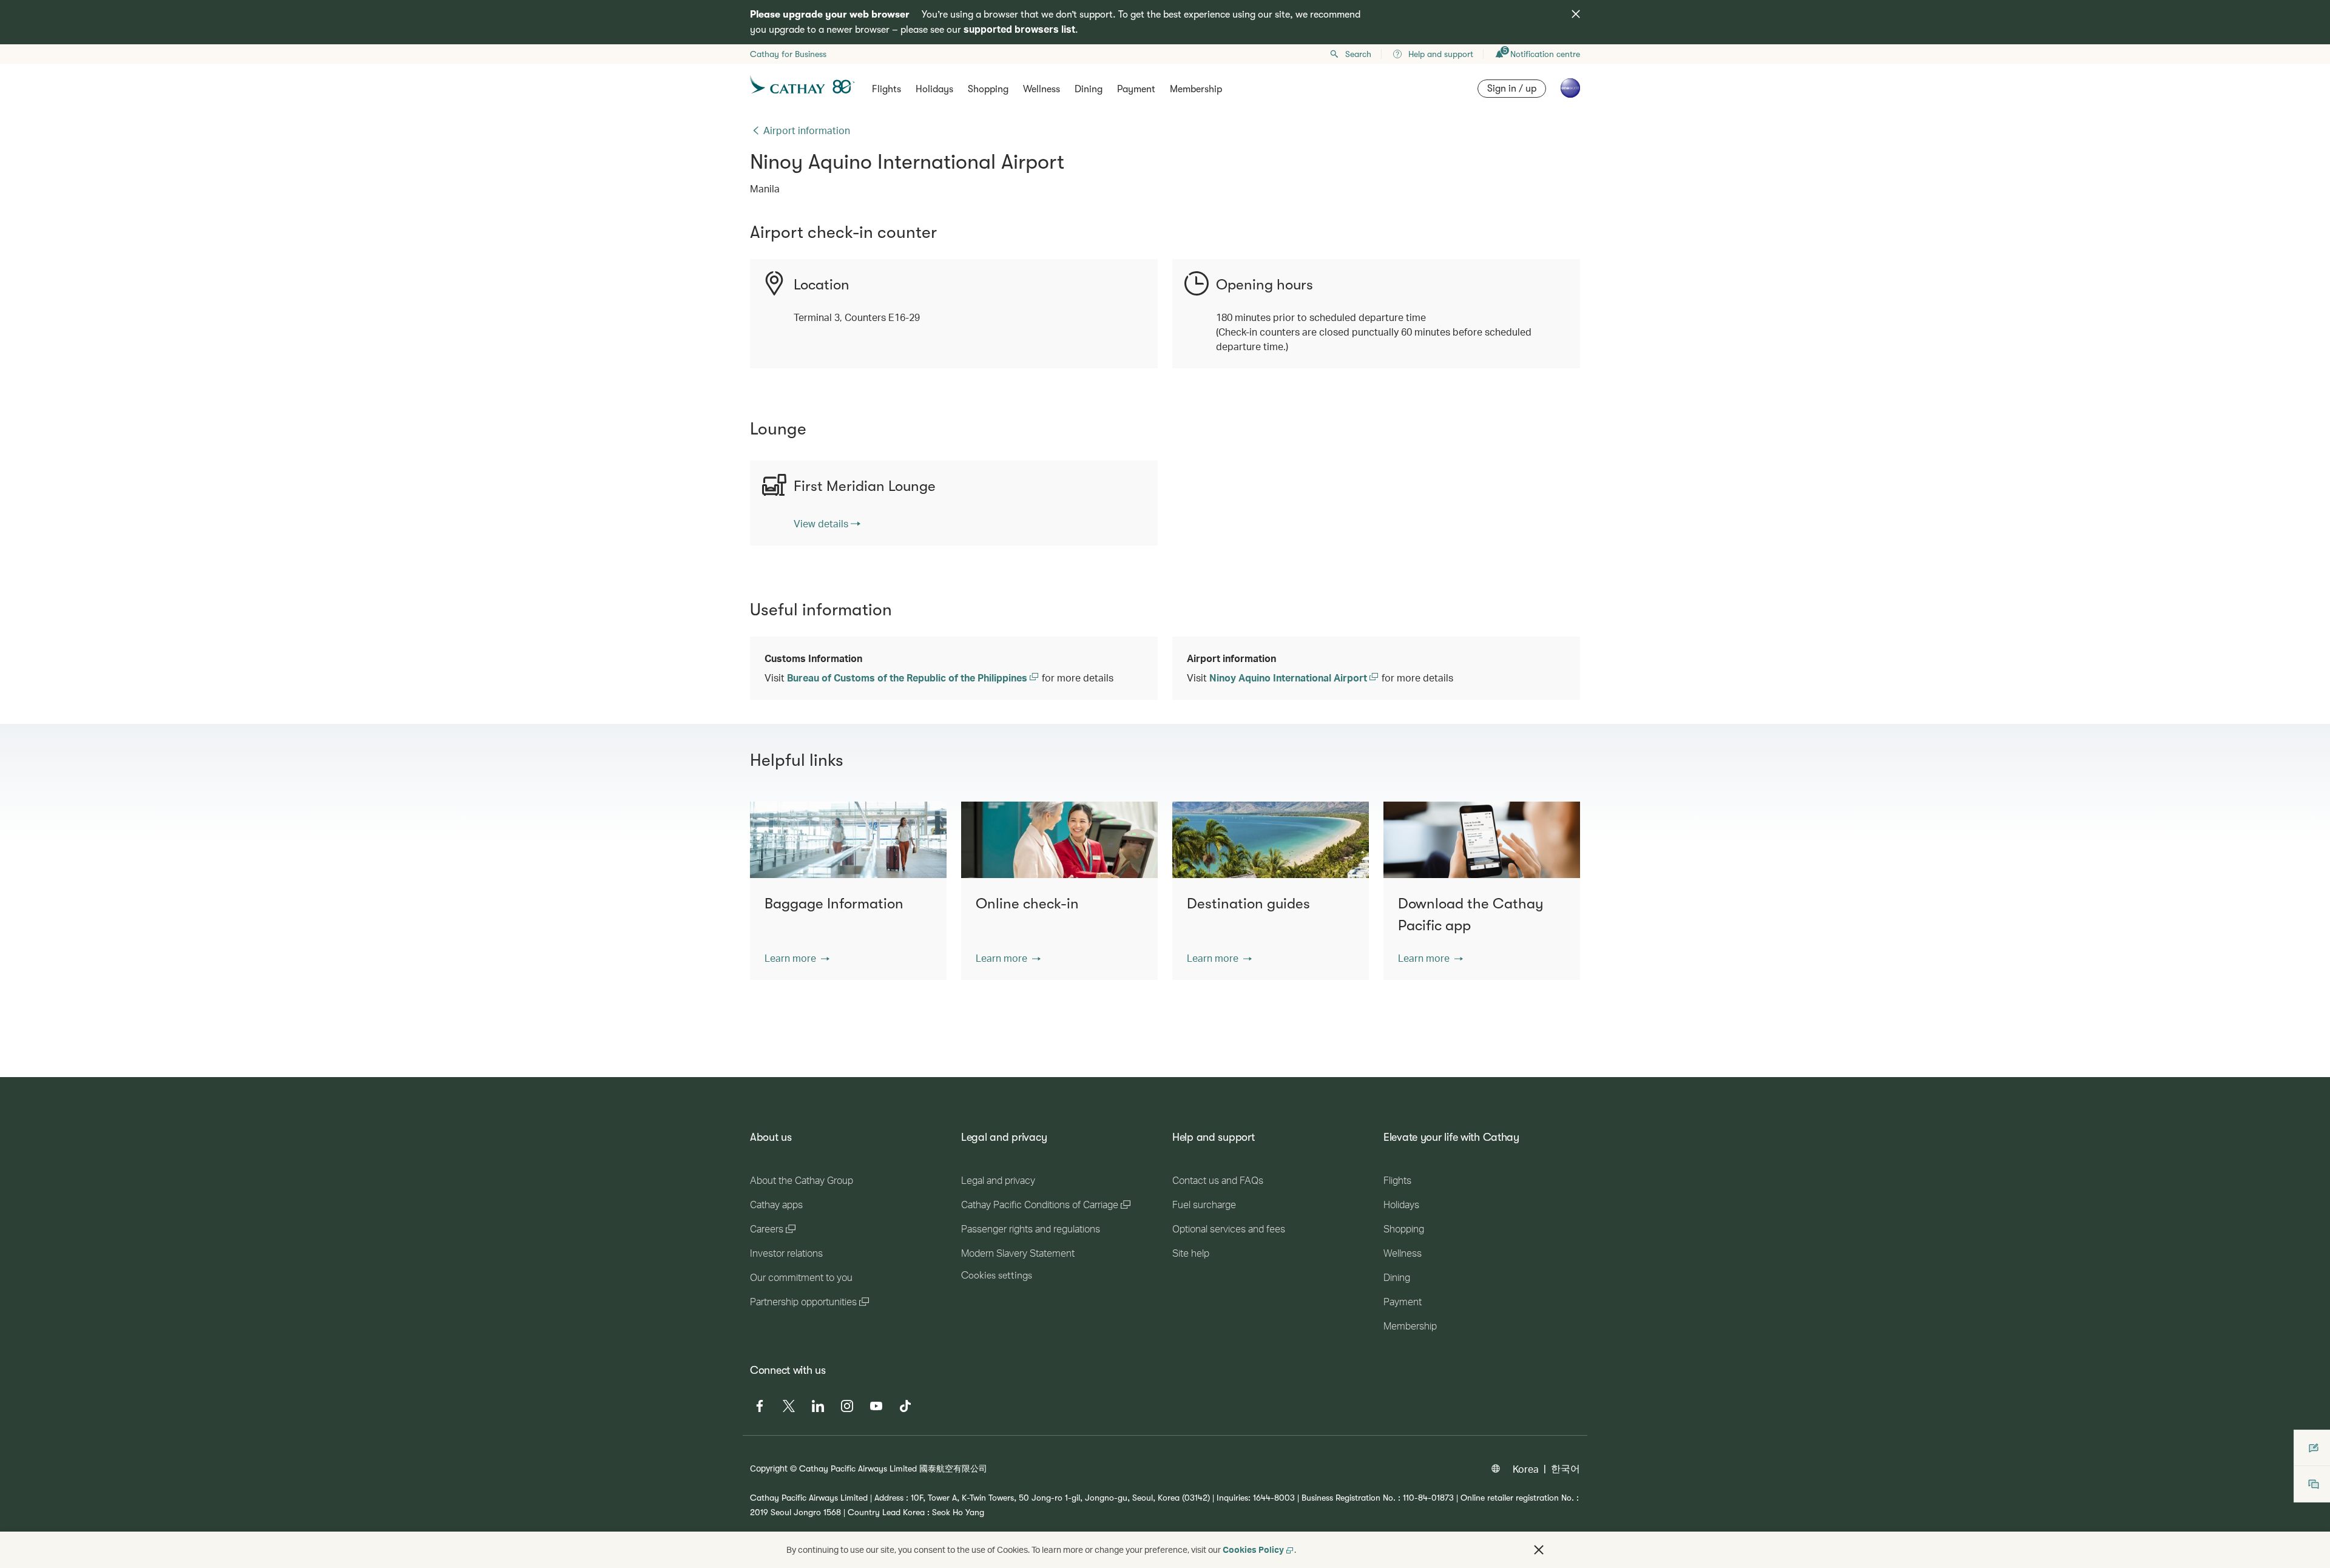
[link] (827, 524)
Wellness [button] (1042, 89)
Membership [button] (1196, 89)
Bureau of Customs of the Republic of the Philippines (908, 678)
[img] (1576, 14)
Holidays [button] (934, 89)
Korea (1526, 1469)
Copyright (769, 1468)
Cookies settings (997, 1276)
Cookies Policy (1253, 1549)
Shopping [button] (988, 89)
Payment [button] (1136, 89)
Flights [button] (886, 89)
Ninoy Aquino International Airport (1289, 678)
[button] (797, 958)
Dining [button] (1089, 89)
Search (1358, 54)
